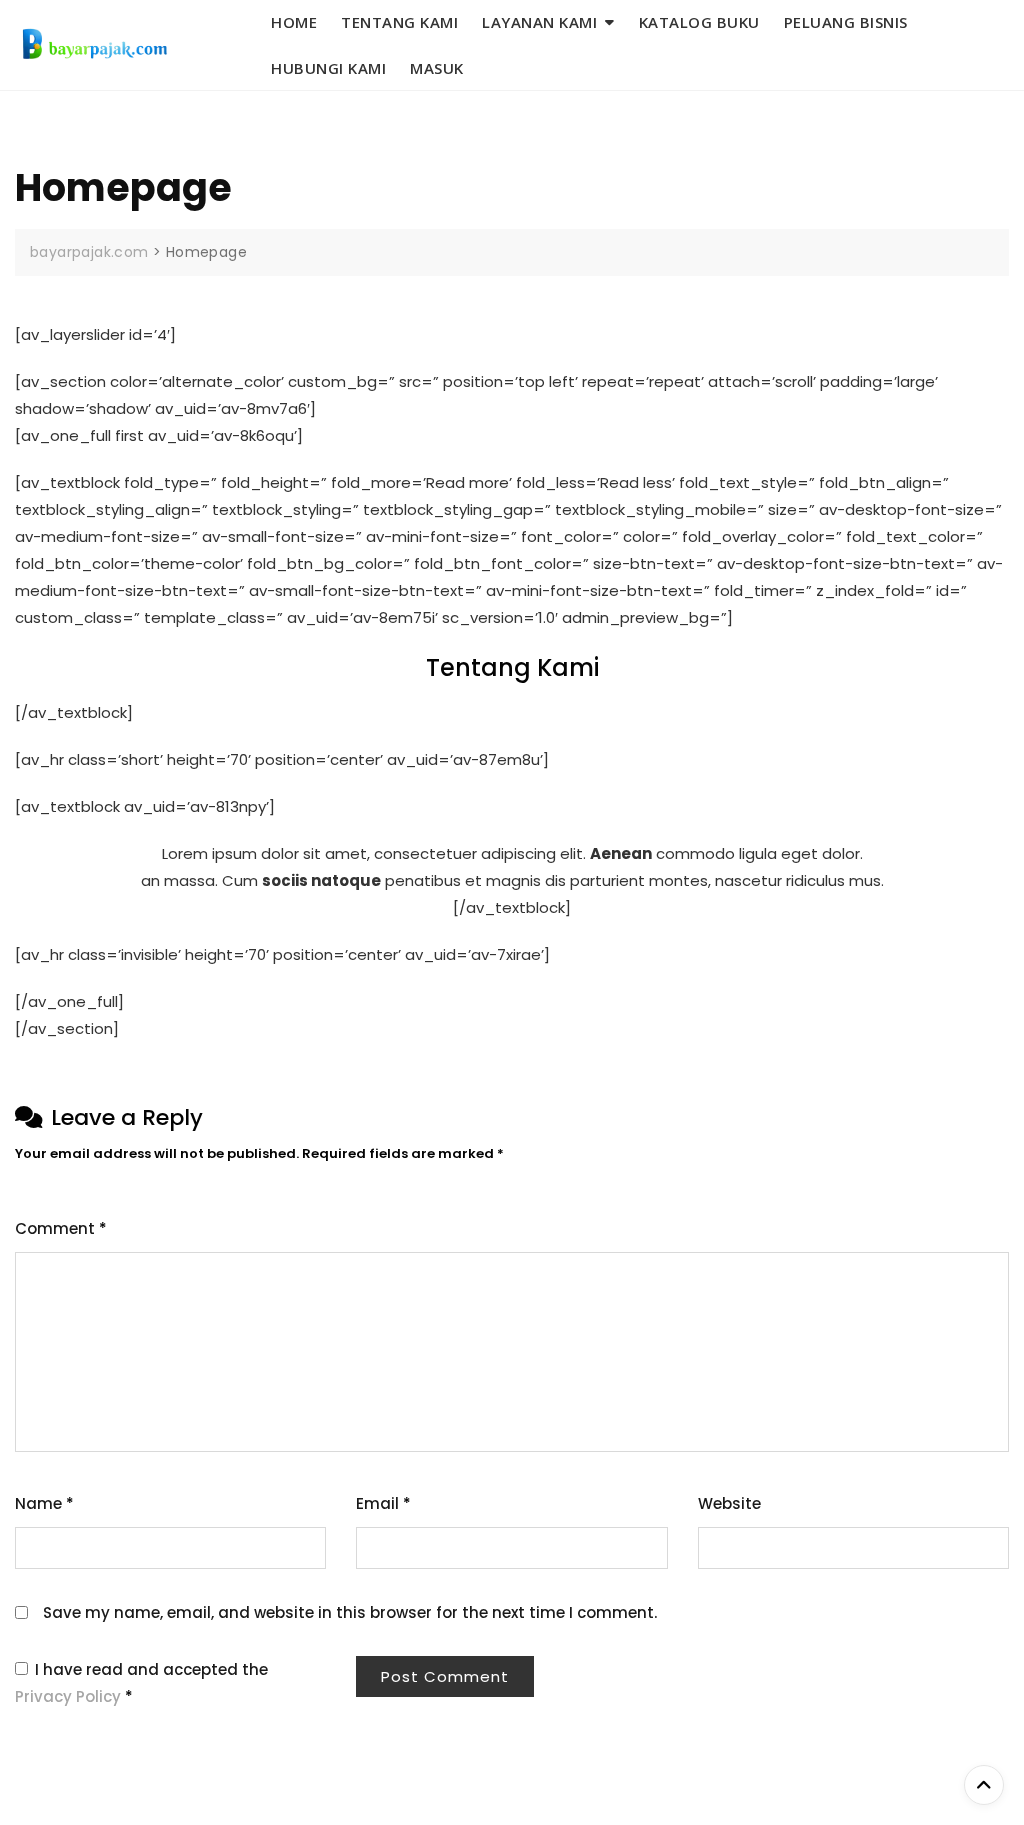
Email (383, 1503)
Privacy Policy (70, 1696)
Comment (61, 1228)
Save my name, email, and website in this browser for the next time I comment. (350, 1612)
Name (44, 1503)
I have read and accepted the (141, 1683)
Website (729, 1503)
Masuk (437, 68)
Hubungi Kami (328, 68)
